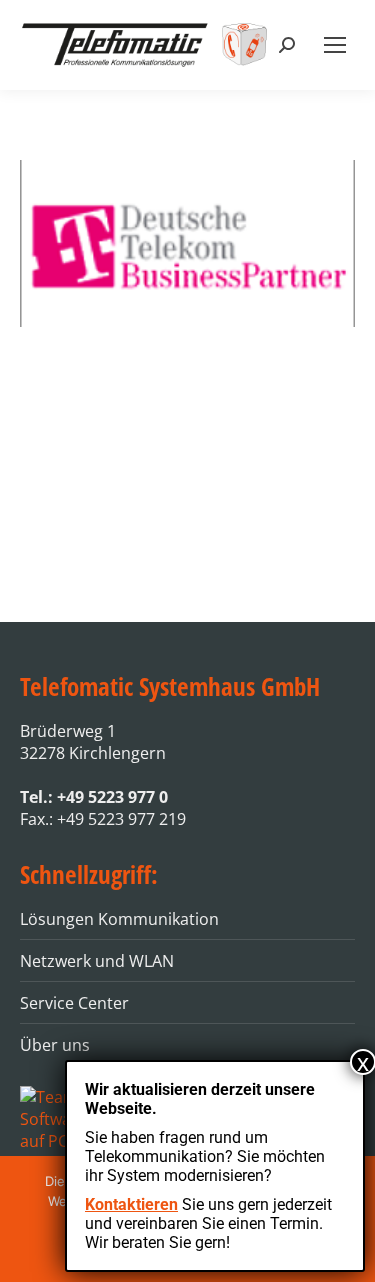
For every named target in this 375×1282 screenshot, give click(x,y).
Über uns (55, 1045)
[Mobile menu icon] (335, 45)
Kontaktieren (131, 1204)
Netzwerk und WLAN (97, 961)
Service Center (74, 1003)
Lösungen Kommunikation (119, 919)
